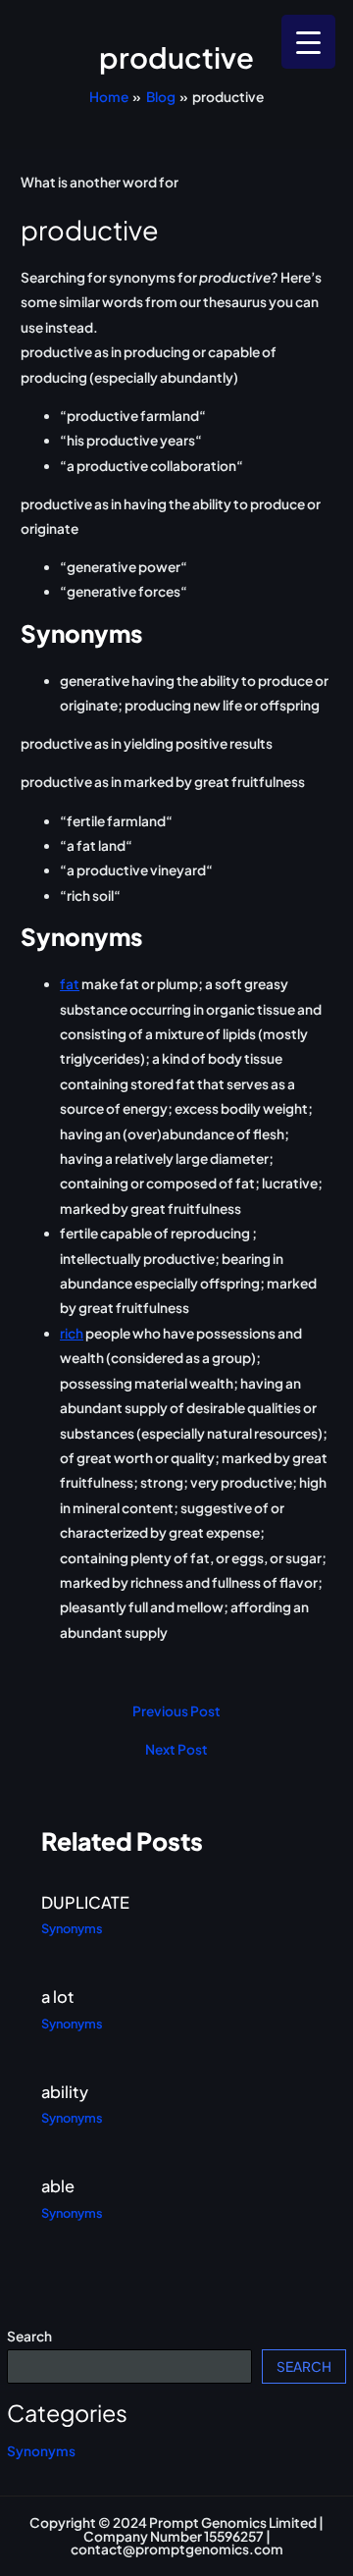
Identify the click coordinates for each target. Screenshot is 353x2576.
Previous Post (176, 1711)
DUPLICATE (85, 1902)
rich (72, 1333)
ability (65, 2092)
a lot (58, 1997)
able (58, 2186)
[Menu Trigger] (308, 42)
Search (29, 2336)
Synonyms (41, 2451)
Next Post (176, 1750)
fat (70, 984)
